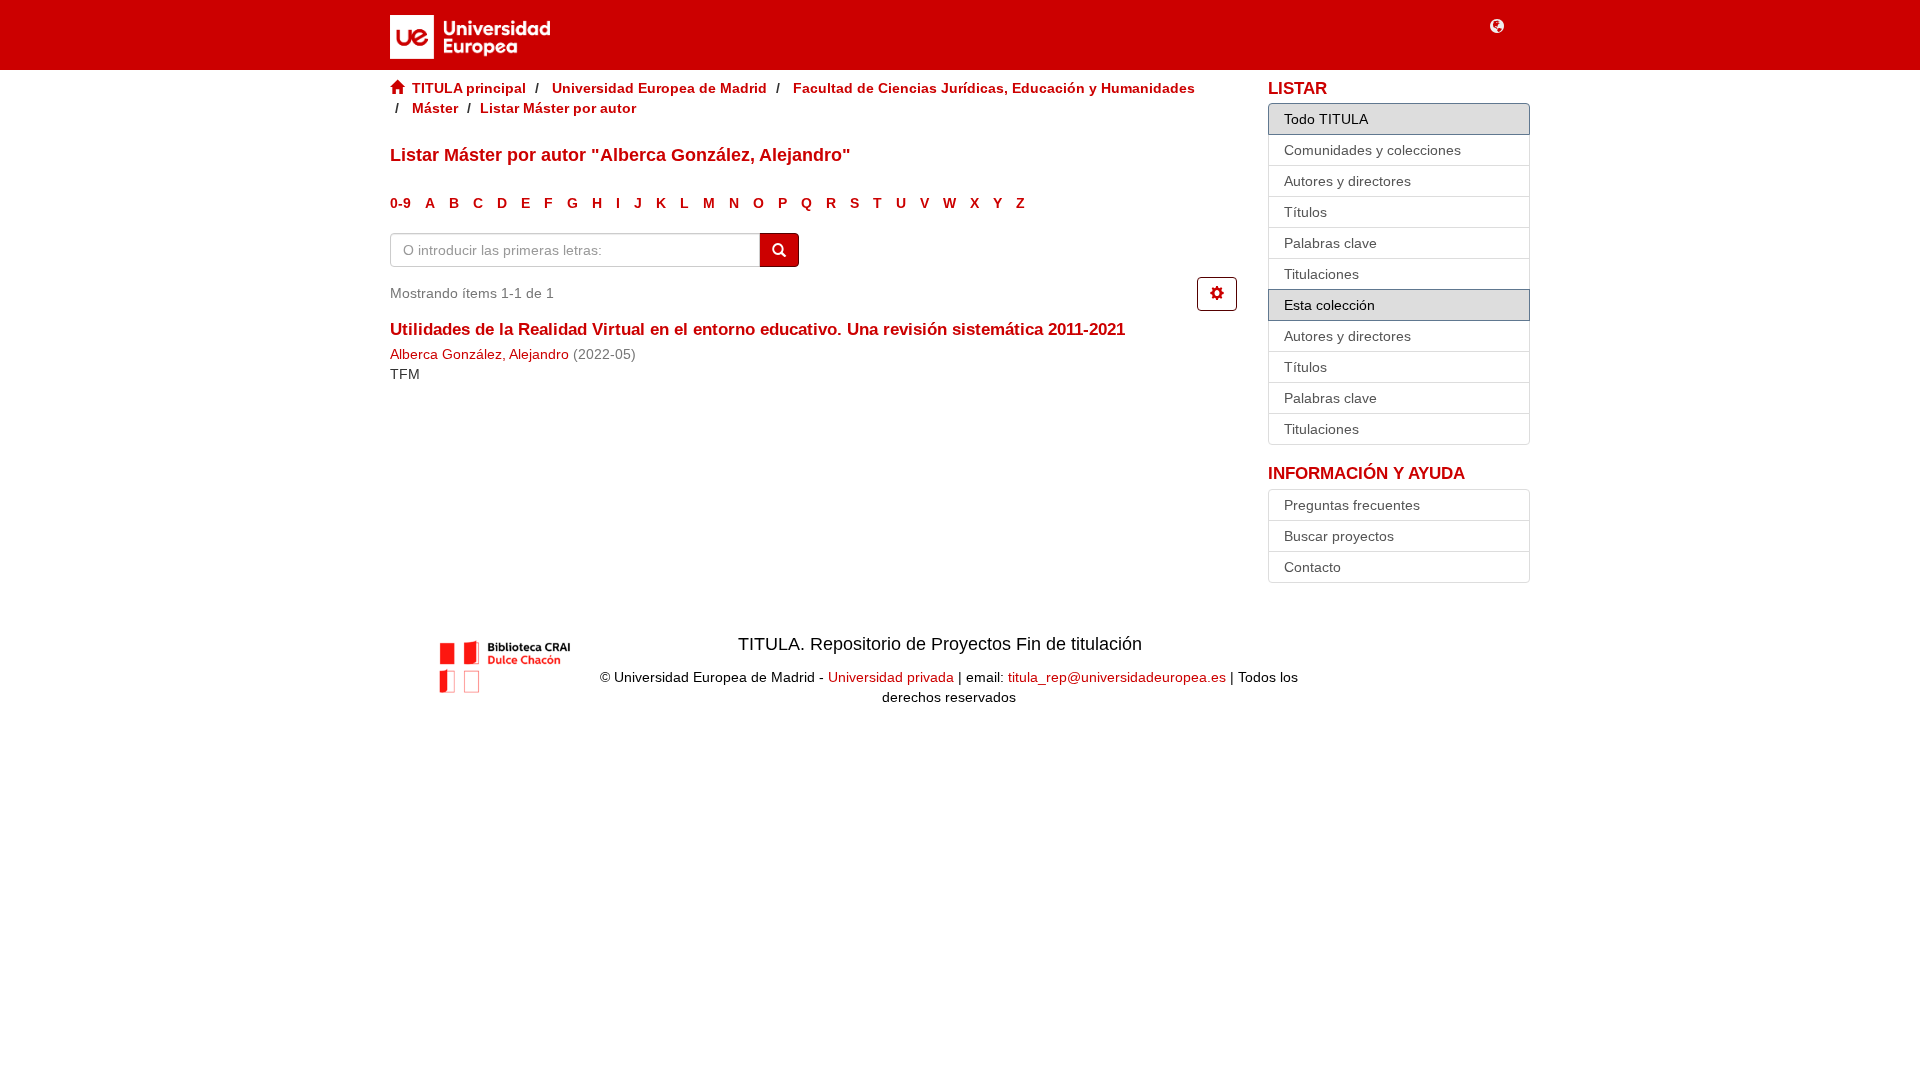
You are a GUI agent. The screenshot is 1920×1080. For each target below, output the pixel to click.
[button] (1497, 25)
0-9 (400, 203)
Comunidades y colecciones (1372, 150)
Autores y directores (1347, 181)
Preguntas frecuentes (1352, 505)
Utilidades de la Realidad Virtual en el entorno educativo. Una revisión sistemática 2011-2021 (757, 329)
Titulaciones (1321, 274)
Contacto (1312, 567)
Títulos (1305, 212)
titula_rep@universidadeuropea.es (1117, 677)
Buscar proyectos (1339, 536)
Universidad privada (891, 677)
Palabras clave (1330, 243)
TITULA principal (469, 88)
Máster (435, 108)
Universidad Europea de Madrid (659, 88)
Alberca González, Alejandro (479, 354)
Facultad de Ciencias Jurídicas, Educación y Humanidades (994, 88)
